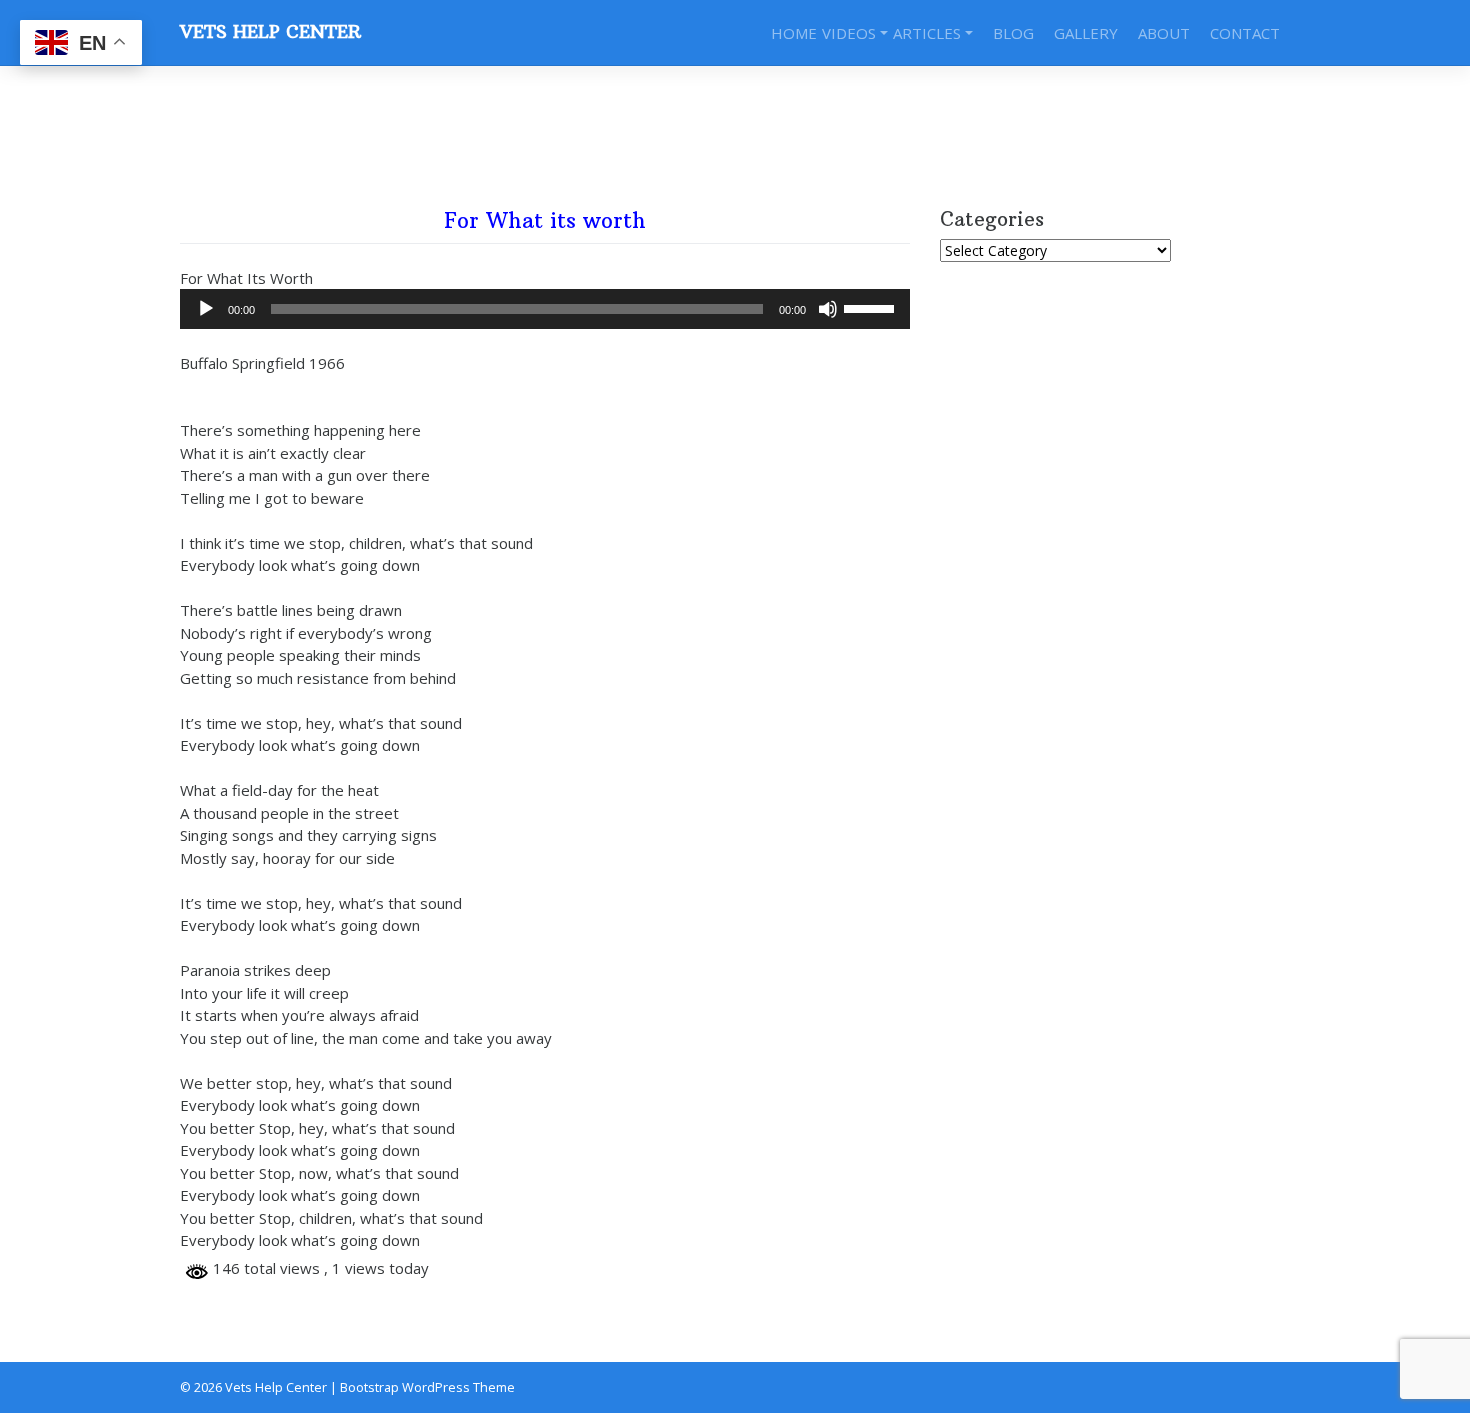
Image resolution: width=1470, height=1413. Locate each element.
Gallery (1086, 33)
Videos (849, 33)
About (1164, 33)
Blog (1013, 33)
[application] (545, 309)
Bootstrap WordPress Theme (427, 1387)
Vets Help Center (271, 32)
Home (794, 33)
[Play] (206, 309)
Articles (927, 33)
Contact (1245, 33)
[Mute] (828, 309)
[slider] (872, 307)
